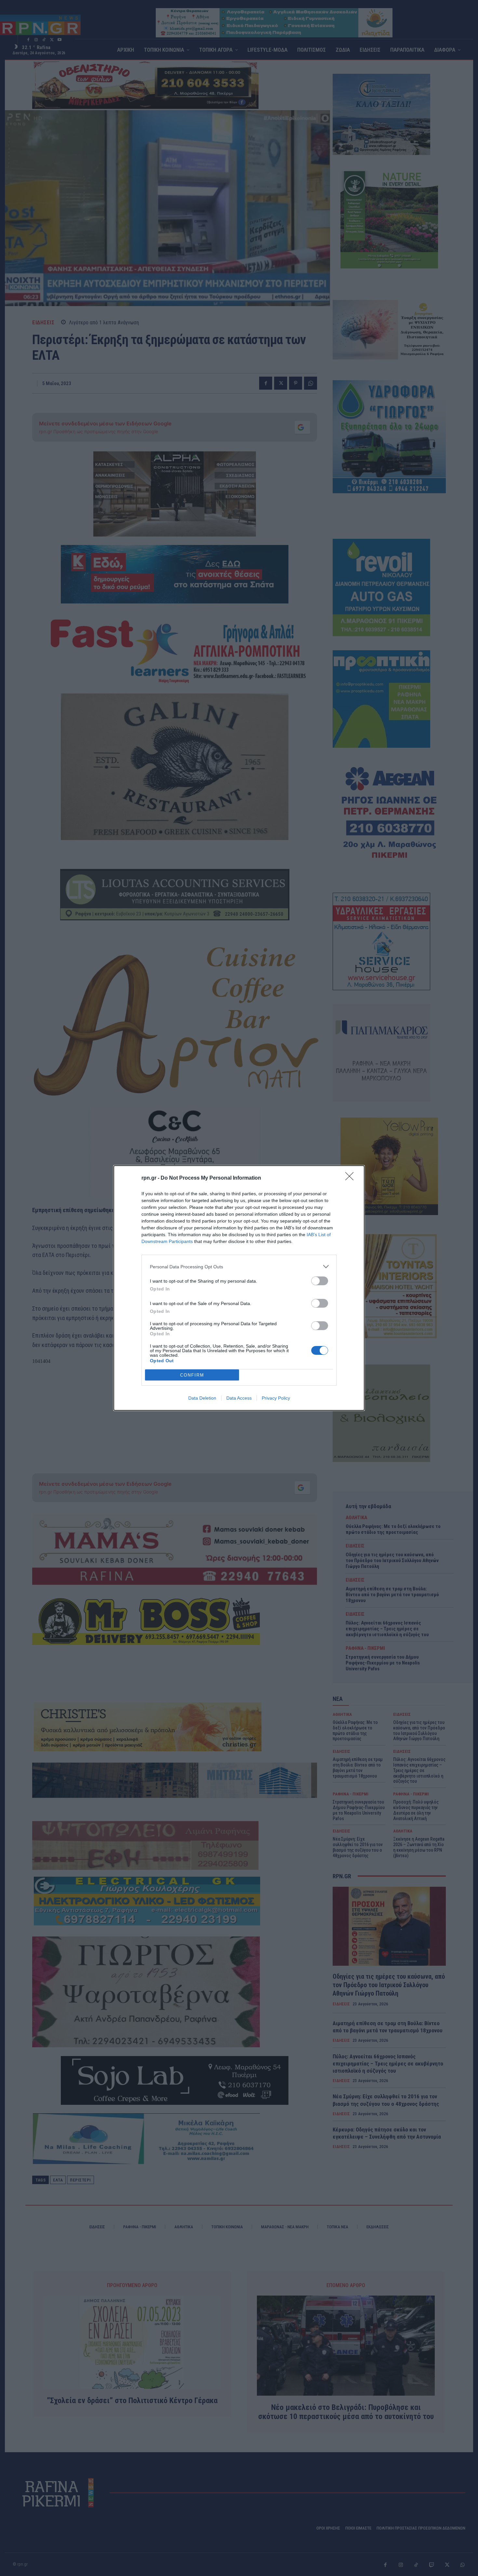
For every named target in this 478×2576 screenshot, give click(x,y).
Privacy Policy (276, 1398)
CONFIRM (192, 1375)
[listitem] (239, 1267)
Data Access (239, 1398)
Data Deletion (202, 1398)
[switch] (320, 1281)
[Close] (352, 1178)
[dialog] (239, 1288)
